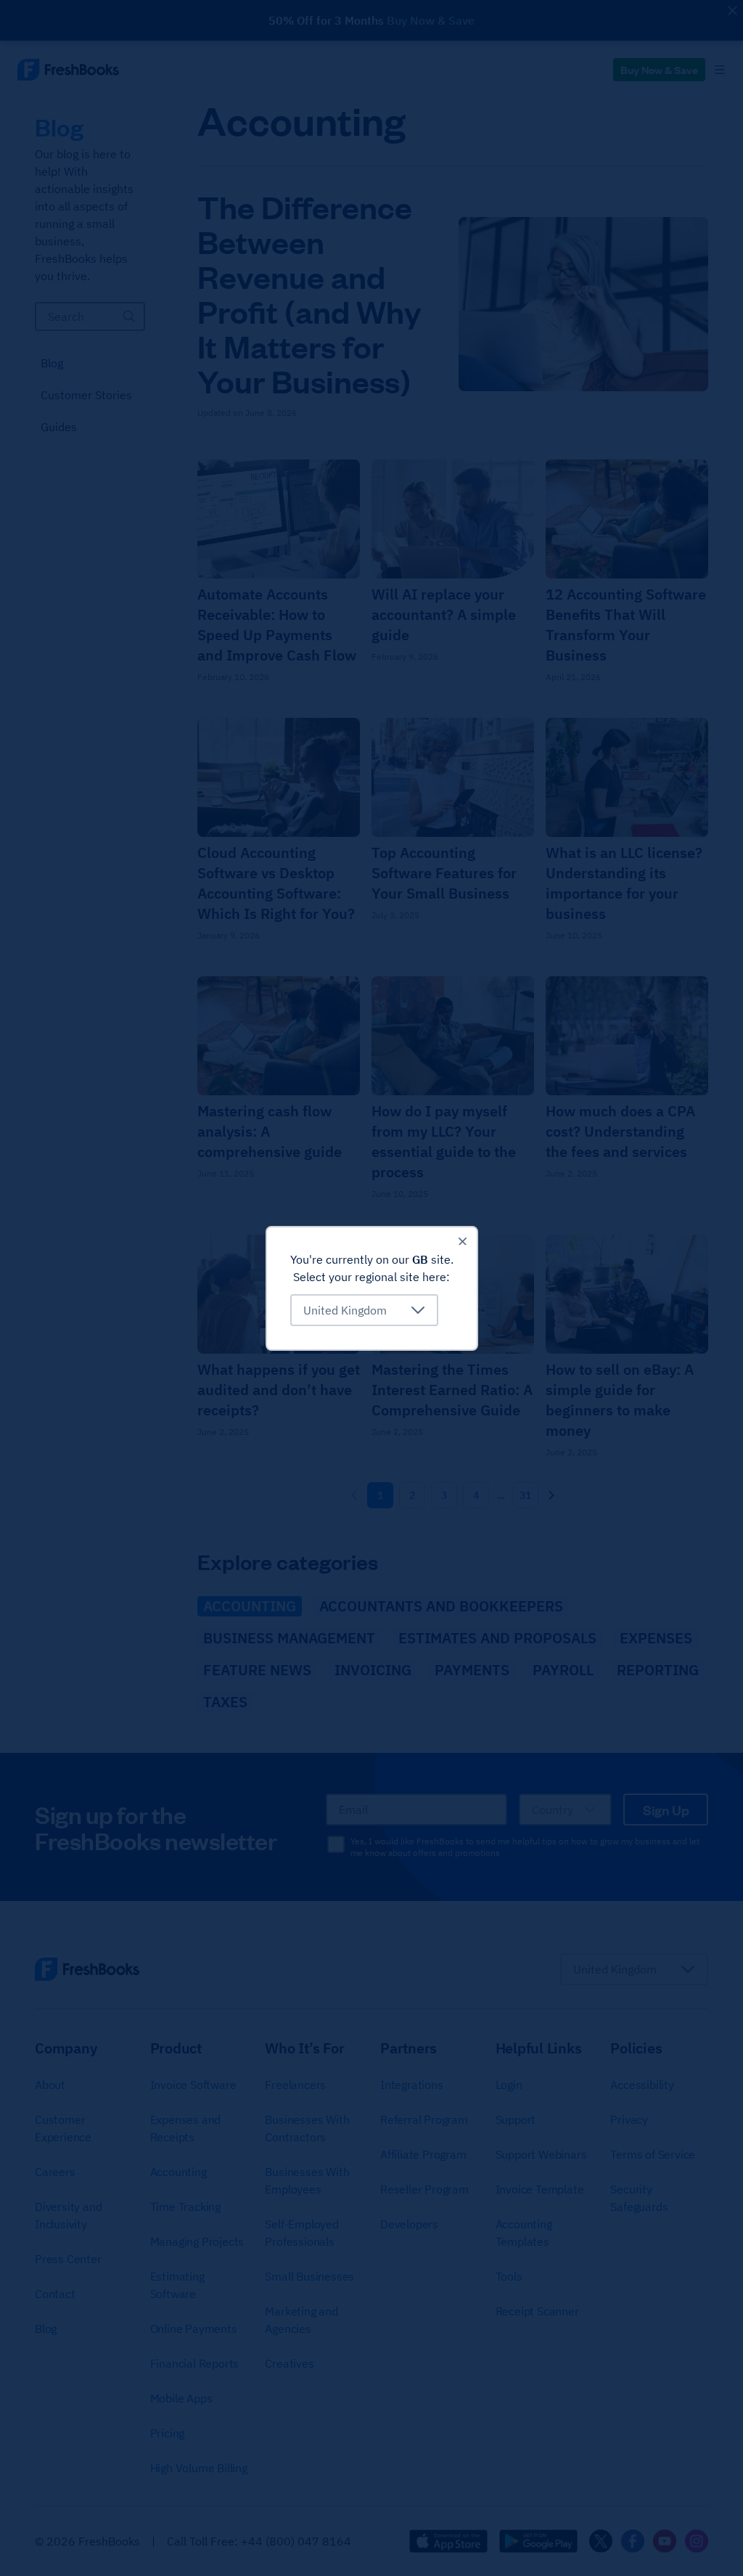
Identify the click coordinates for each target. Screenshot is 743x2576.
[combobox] (364, 1310)
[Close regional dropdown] (462, 1242)
